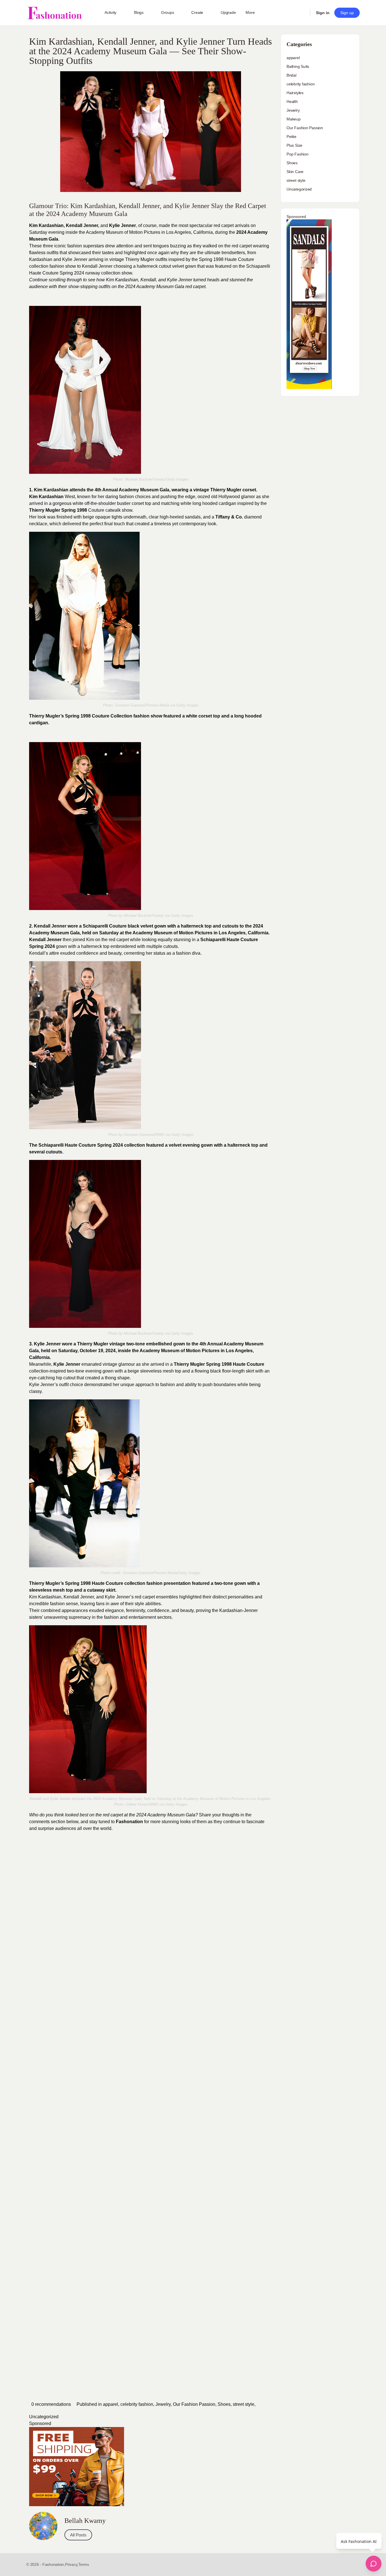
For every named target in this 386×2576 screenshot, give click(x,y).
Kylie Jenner (67, 1364)
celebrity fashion (137, 2404)
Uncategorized (44, 2417)
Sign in (323, 13)
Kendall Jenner (45, 940)
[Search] (302, 13)
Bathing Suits (298, 66)
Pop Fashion (298, 154)
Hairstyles (295, 93)
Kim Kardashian (47, 497)
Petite (291, 137)
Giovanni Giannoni (138, 1573)
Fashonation (129, 1822)
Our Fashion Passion (194, 2404)
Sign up (347, 13)
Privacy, (72, 2564)
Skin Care (295, 172)
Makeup (294, 119)
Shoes (224, 2404)
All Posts (78, 2535)
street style (244, 2404)
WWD (160, 1135)
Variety (159, 479)
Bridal (291, 75)
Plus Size (294, 145)
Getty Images (182, 916)
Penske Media (158, 705)
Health (292, 101)
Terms (84, 2564)
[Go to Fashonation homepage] (55, 13)
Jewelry (163, 2404)
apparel (110, 2404)
